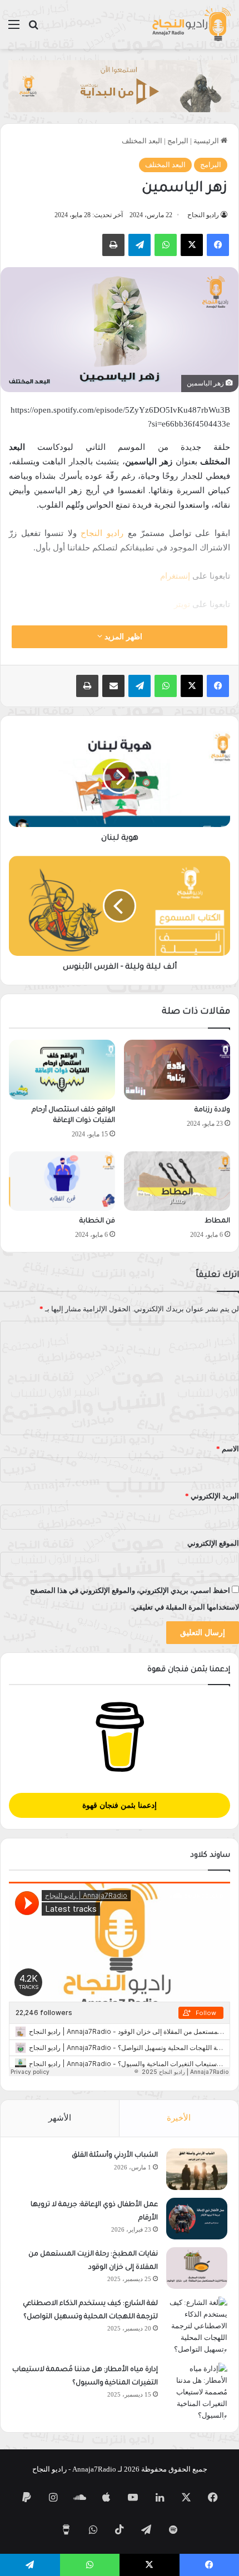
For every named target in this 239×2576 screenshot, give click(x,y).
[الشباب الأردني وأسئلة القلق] (197, 2169)
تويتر (182, 604)
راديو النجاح (203, 215)
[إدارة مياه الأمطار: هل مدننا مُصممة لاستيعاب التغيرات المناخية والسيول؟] (197, 2392)
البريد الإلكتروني (212, 1496)
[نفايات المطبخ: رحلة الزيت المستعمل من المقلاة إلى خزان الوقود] (197, 2268)
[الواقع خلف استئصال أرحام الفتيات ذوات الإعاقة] (62, 1070)
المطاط (217, 1221)
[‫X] (192, 245)
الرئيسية (207, 141)
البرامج (178, 141)
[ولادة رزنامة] (177, 1070)
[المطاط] (177, 1181)
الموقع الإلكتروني (213, 1543)
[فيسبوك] (218, 245)
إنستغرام (175, 576)
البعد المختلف (142, 141)
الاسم (228, 1449)
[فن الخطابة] (62, 1181)
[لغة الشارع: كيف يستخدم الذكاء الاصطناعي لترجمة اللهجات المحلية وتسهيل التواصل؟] (197, 2326)
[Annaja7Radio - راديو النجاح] (191, 24)
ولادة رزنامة (212, 1110)
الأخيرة (179, 2118)
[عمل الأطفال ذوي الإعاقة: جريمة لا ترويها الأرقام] (197, 2219)
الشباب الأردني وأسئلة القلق (115, 2156)
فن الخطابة (97, 1221)
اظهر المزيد (122, 637)
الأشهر (60, 2118)
